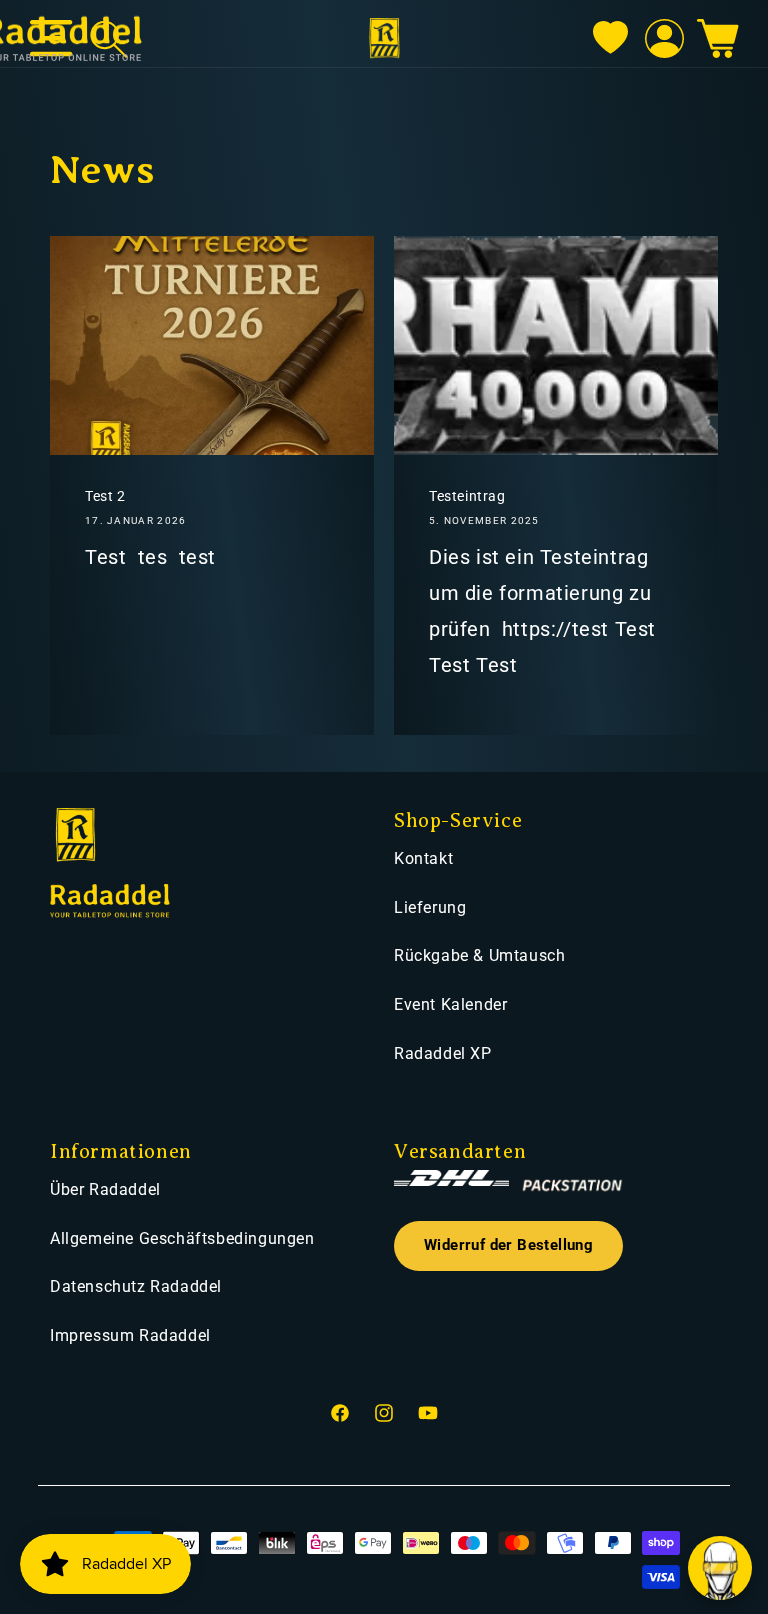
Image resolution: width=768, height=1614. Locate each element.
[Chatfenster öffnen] (720, 1568)
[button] (718, 39)
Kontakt (423, 858)
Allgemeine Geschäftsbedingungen (182, 1238)
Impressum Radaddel (130, 1335)
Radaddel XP (443, 1053)
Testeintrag (467, 496)
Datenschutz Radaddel (136, 1286)
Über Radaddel (105, 1189)
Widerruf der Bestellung (508, 1245)
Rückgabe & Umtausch (479, 955)
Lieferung (430, 907)
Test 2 (105, 496)
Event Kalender (450, 1004)
